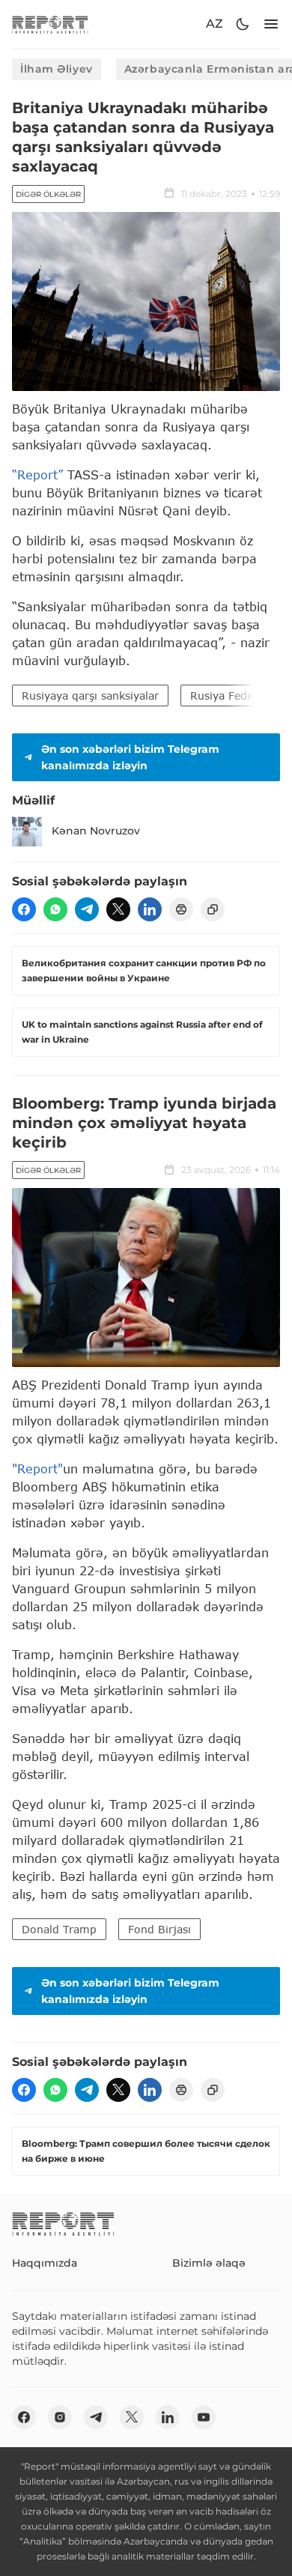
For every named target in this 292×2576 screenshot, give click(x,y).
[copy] (213, 909)
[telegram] (87, 909)
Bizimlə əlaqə (209, 2263)
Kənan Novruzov (96, 831)
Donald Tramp (59, 1929)
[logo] (50, 24)
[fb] (24, 909)
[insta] (60, 2417)
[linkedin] (150, 909)
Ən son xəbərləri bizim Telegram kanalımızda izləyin (130, 757)
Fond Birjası (159, 1929)
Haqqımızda (45, 2263)
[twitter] (118, 909)
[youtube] (204, 2417)
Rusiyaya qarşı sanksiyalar (90, 695)
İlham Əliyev (57, 69)
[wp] (55, 909)
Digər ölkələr (48, 194)
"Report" (37, 1469)
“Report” (37, 475)
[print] (181, 909)
